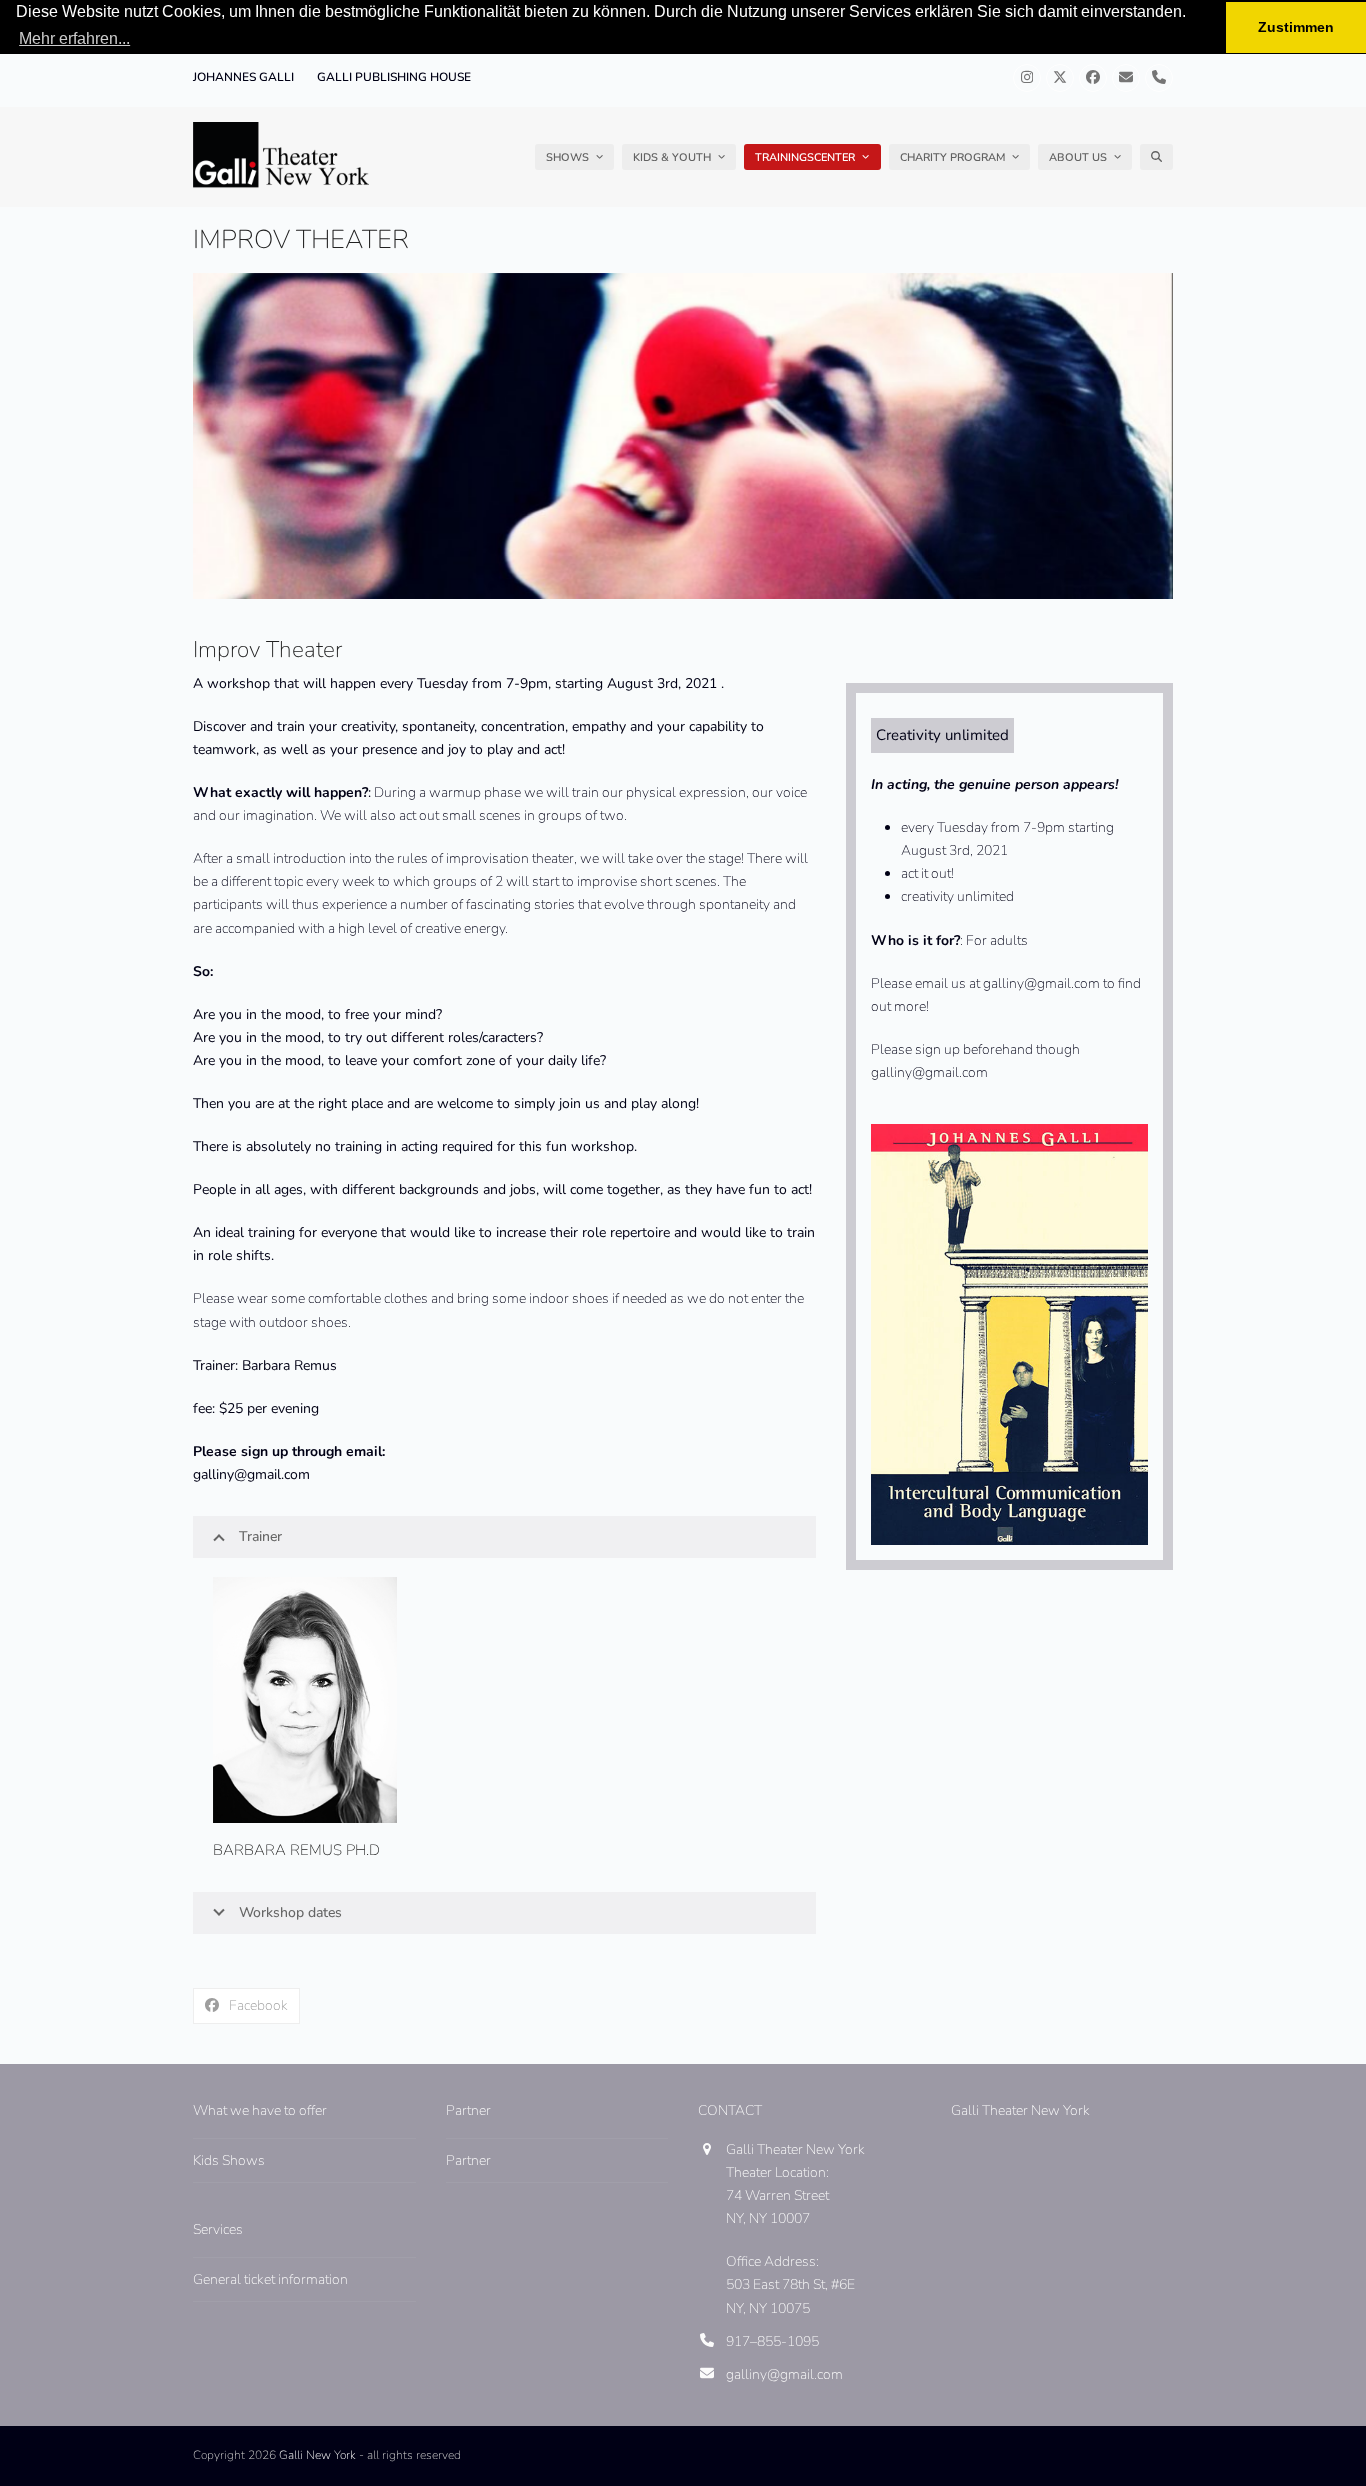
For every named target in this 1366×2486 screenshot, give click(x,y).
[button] (1156, 157)
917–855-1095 (772, 2341)
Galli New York (317, 2455)
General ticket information (270, 2279)
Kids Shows (229, 2160)
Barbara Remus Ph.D (296, 1850)
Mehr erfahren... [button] (74, 38)
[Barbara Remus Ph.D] (305, 1698)
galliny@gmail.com (784, 2374)
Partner (468, 2160)
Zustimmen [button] (1296, 27)
